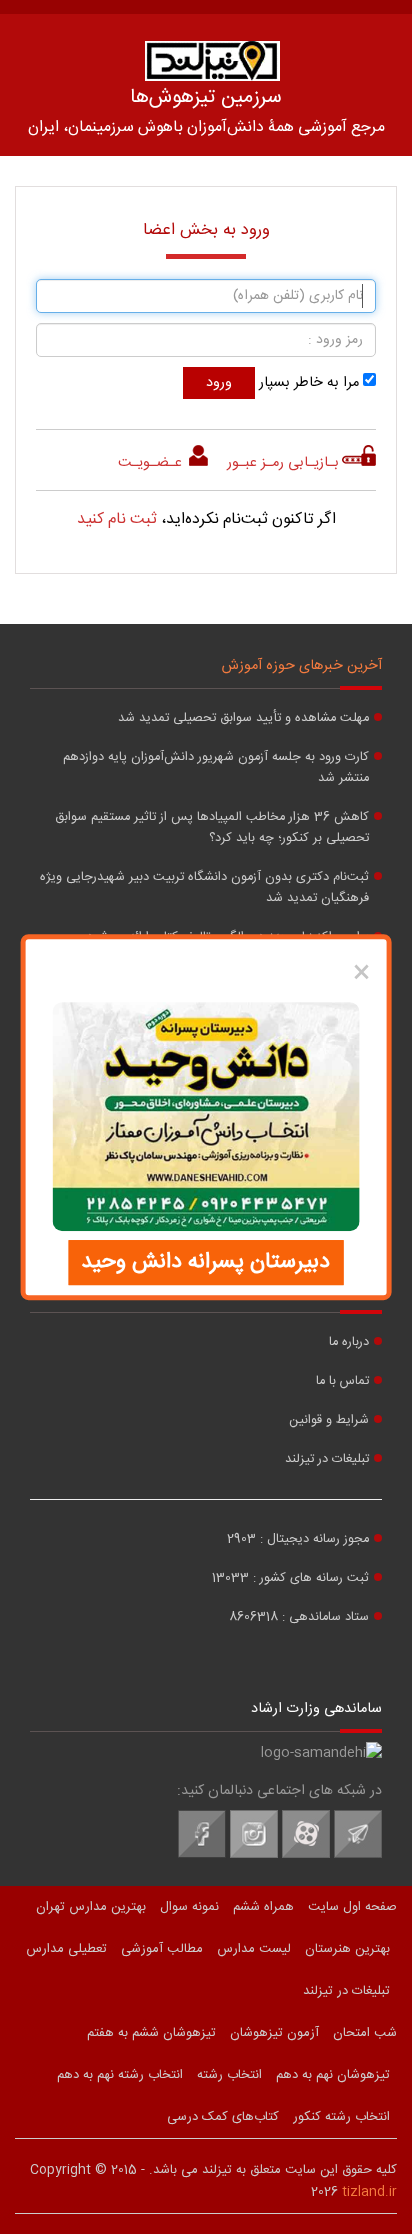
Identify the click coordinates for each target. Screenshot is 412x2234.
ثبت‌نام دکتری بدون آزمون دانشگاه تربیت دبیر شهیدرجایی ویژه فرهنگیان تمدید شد (204, 888)
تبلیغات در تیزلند (327, 1459)
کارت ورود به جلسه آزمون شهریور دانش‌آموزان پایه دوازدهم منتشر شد (216, 768)
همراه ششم (263, 1907)
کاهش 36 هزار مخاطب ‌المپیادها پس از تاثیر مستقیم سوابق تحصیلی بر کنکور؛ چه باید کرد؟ (212, 828)
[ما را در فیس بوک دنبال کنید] (202, 1855)
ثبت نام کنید (117, 519)
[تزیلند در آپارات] (306, 1855)
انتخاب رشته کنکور (341, 2117)
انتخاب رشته (229, 2075)
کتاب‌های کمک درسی (223, 2117)
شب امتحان (365, 2033)
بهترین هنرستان (347, 1949)
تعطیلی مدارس (66, 1949)
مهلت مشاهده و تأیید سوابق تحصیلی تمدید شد (243, 718)
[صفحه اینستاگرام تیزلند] (254, 1855)
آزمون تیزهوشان (274, 2033)
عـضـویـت (152, 463)
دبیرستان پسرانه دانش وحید (205, 1262)
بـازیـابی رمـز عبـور (283, 463)
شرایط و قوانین (329, 1420)
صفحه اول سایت (352, 1907)
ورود (219, 383)
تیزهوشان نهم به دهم (333, 2075)
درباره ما (349, 1342)
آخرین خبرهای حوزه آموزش (302, 666)
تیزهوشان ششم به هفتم (151, 2033)
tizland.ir (369, 2192)
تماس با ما (342, 1381)
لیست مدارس (254, 1949)
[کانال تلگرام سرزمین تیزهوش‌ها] (358, 1855)
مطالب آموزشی (162, 1949)
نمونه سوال (189, 1907)
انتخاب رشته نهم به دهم (120, 2075)
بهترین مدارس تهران (91, 1907)
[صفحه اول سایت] (212, 61)
